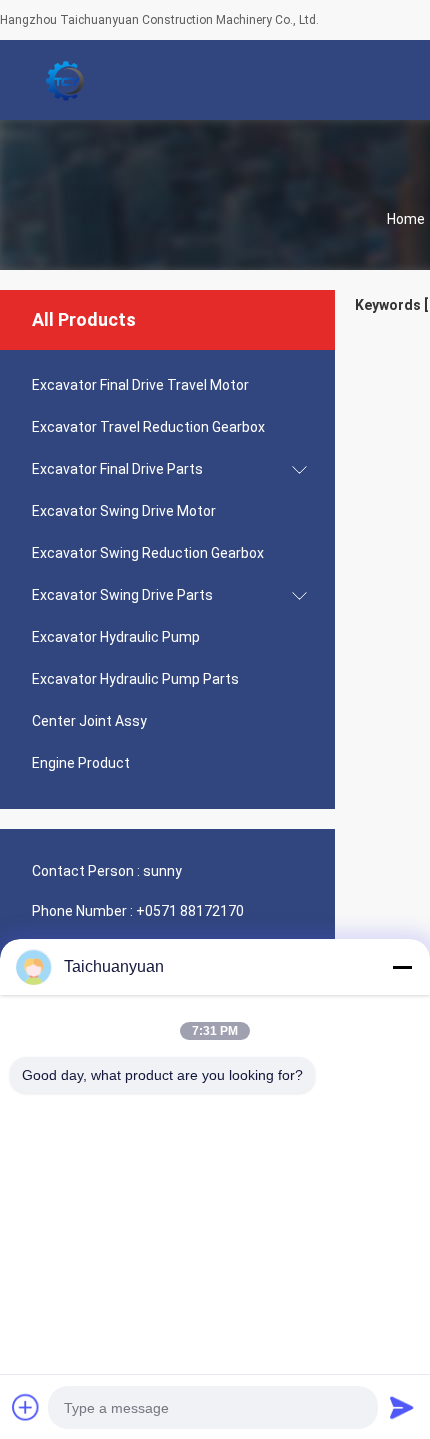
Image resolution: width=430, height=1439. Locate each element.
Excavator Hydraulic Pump (116, 637)
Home (406, 219)
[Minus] (402, 967)
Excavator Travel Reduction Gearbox (148, 427)
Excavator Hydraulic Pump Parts (135, 679)
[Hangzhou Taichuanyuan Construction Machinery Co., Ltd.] (65, 80)
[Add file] (26, 1407)
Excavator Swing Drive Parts (122, 595)
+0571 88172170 (190, 911)
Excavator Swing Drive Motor (124, 511)
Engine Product (81, 763)
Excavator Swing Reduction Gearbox (148, 553)
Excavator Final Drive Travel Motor (140, 385)
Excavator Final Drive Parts (117, 469)
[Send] (402, 1407)
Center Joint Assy (89, 721)
